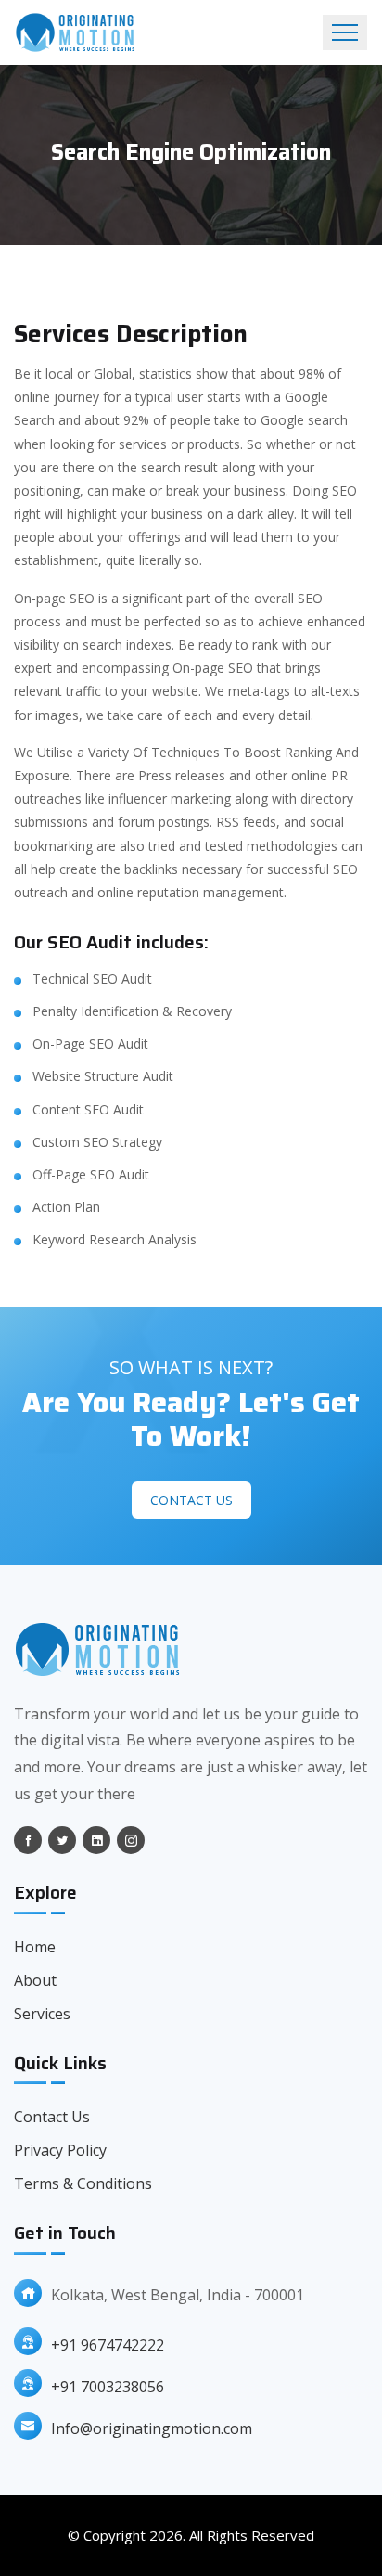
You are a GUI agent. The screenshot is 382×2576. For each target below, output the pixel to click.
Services (42, 2014)
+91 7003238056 (108, 2387)
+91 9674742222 (108, 2345)
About (35, 1980)
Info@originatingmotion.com (152, 2428)
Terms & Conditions (83, 2183)
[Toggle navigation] (345, 32)
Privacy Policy (60, 2150)
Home (35, 1947)
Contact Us (191, 1500)
